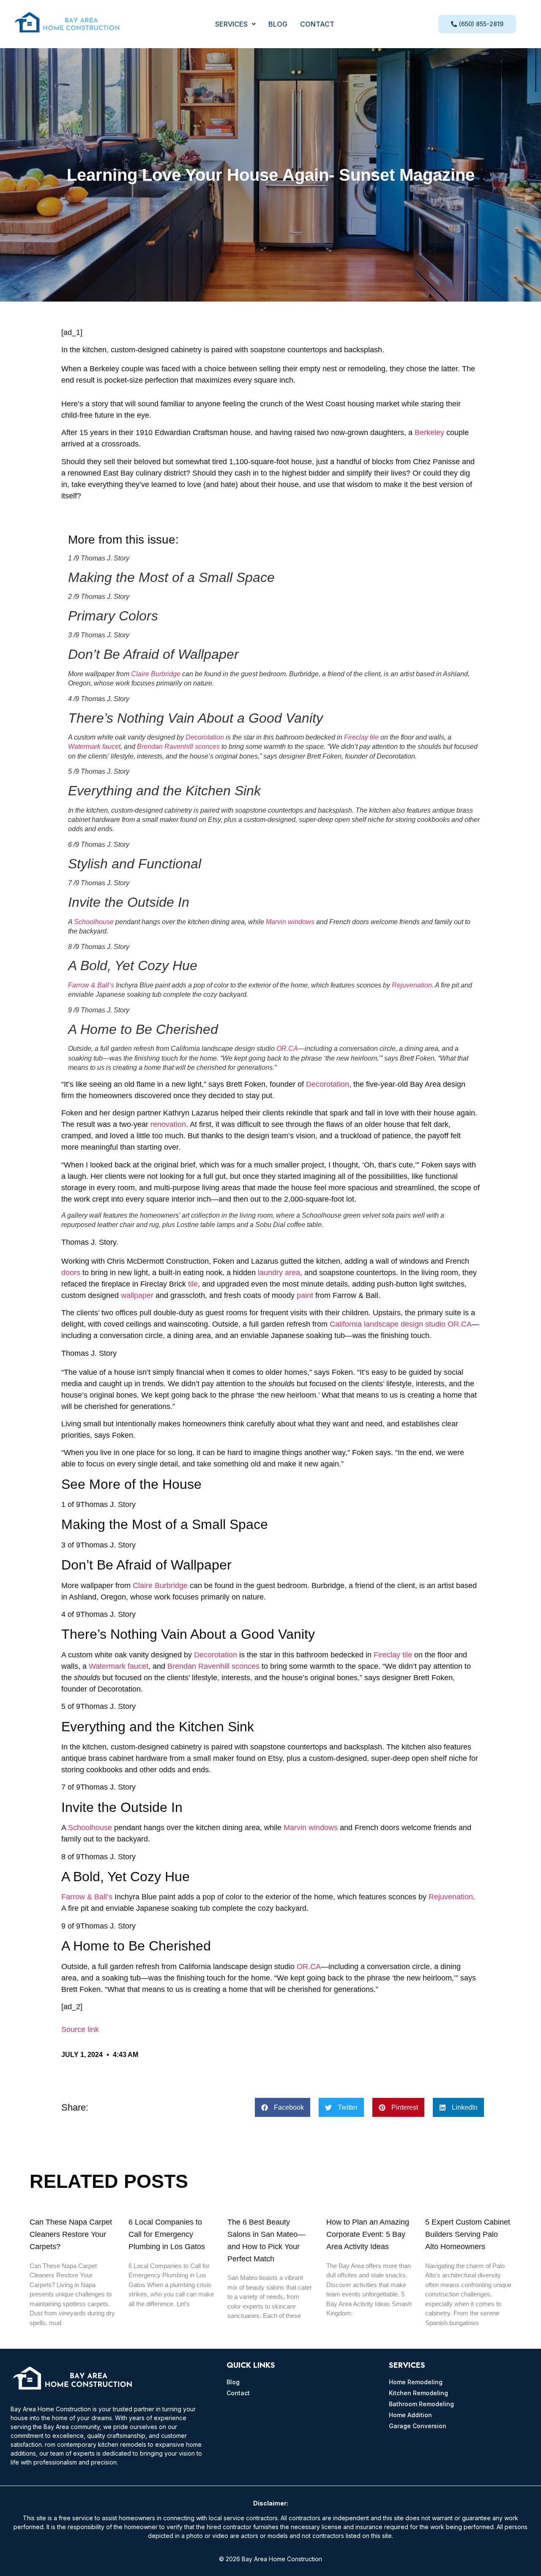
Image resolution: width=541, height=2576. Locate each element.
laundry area (279, 1273)
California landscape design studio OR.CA (401, 1324)
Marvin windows (290, 922)
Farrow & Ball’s (91, 985)
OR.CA (287, 1049)
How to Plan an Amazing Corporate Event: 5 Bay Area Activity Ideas (368, 2234)
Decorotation (205, 737)
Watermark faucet (94, 747)
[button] (235, 24)
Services (231, 24)
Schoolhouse (94, 922)
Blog (278, 24)
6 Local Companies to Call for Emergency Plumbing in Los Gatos (167, 2234)
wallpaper (137, 1295)
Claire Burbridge (156, 674)
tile (193, 1284)
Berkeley (429, 433)
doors (71, 1273)
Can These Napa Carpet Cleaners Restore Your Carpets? (71, 2234)
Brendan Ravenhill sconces (178, 747)
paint (305, 1295)
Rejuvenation (412, 985)
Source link (80, 2029)
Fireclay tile (361, 737)
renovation (168, 1124)
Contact (317, 24)
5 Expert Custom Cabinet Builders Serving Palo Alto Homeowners (468, 2234)
